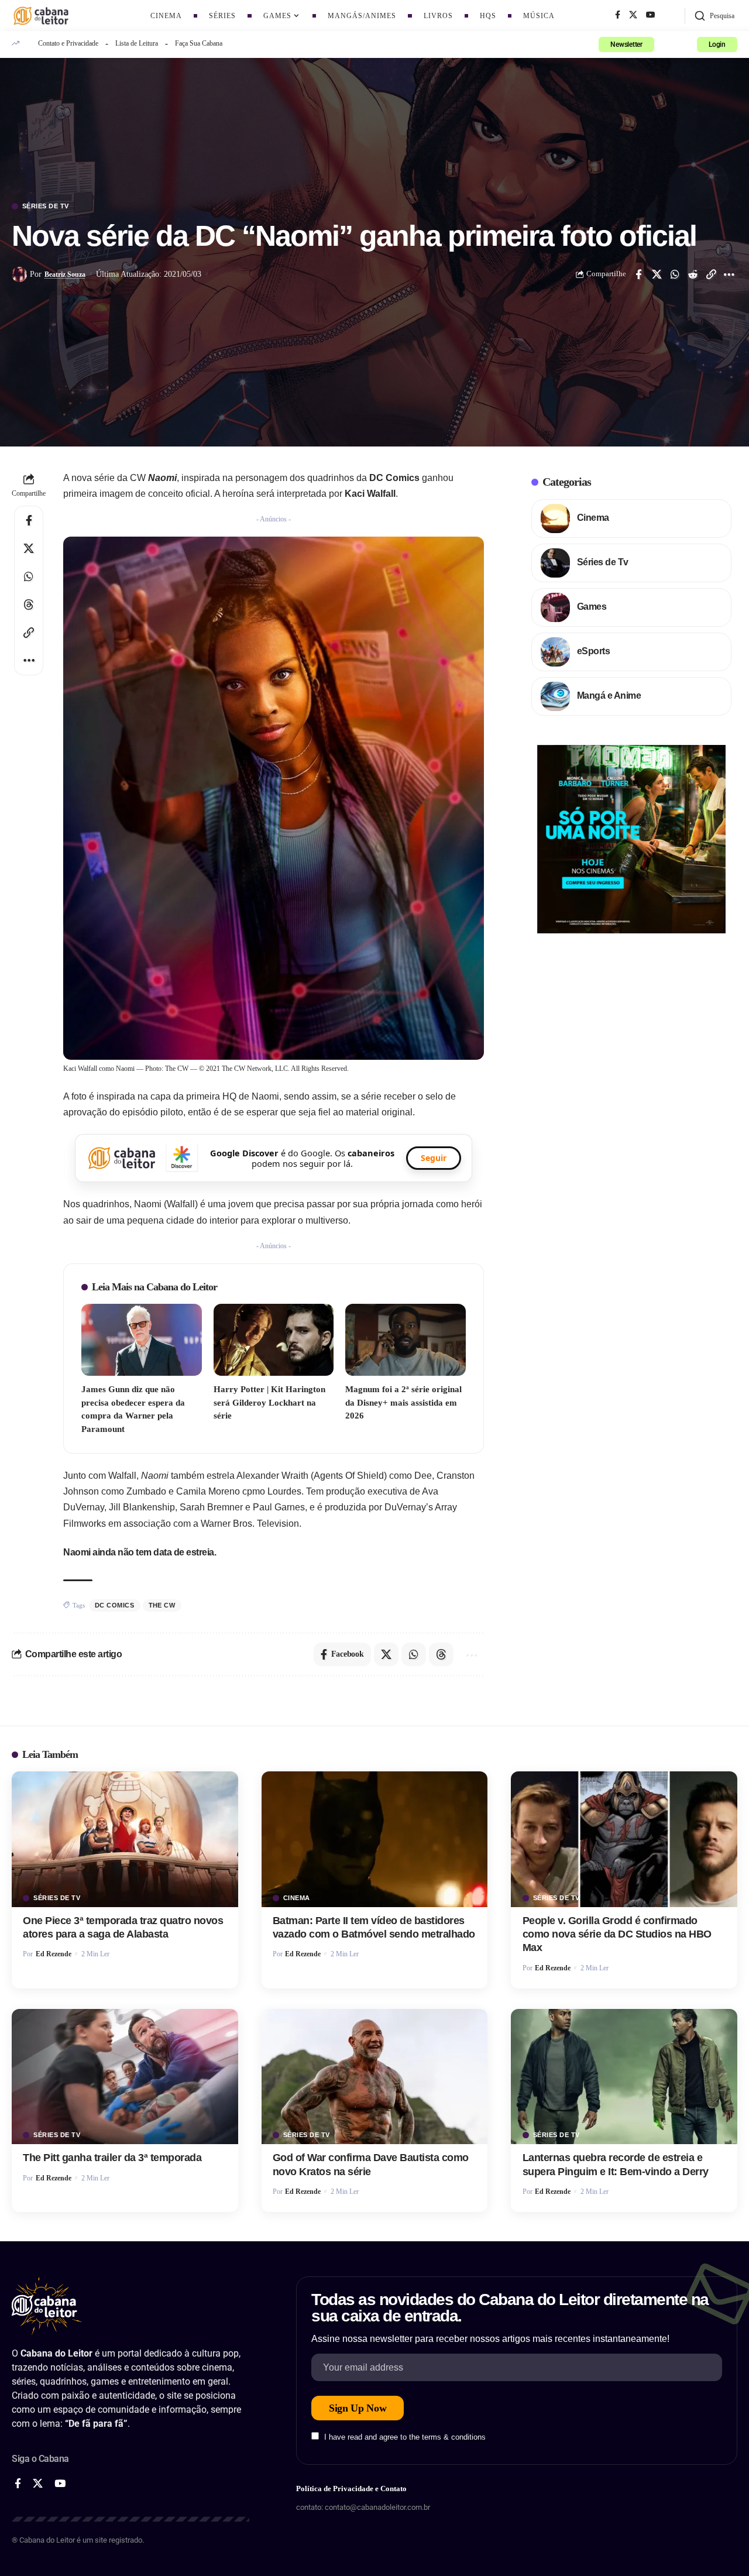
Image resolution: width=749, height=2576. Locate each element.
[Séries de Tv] (555, 563)
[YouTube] (651, 15)
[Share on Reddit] (693, 274)
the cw (162, 1605)
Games (592, 607)
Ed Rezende (54, 1954)
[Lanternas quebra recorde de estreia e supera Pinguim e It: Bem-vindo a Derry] (624, 2077)
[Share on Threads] (29, 604)
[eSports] (555, 652)
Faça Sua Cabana (199, 43)
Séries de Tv (46, 206)
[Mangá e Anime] (555, 696)
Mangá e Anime (609, 695)
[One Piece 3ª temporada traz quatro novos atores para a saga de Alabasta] (125, 1839)
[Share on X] (657, 274)
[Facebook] (618, 15)
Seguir (434, 1158)
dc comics (115, 1605)
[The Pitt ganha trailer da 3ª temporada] (125, 2077)
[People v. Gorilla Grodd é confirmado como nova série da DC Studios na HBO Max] (624, 1839)
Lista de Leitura (137, 43)
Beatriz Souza (65, 274)
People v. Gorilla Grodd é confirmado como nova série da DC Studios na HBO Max (617, 1934)
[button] (714, 16)
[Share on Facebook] (638, 274)
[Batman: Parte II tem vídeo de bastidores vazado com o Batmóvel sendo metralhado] (375, 1839)
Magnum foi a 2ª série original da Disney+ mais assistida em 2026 (403, 1402)
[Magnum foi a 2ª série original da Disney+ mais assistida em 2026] (406, 1340)
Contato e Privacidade (68, 43)
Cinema (593, 518)
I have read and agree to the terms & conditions (405, 2437)
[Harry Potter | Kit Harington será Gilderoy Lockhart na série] (274, 1340)
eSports (594, 651)
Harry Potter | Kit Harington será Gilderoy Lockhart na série (269, 1402)
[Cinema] (555, 518)
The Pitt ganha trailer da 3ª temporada (112, 2158)
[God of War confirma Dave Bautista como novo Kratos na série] (375, 2077)
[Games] (555, 607)
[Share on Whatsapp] (675, 274)
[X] (633, 15)
